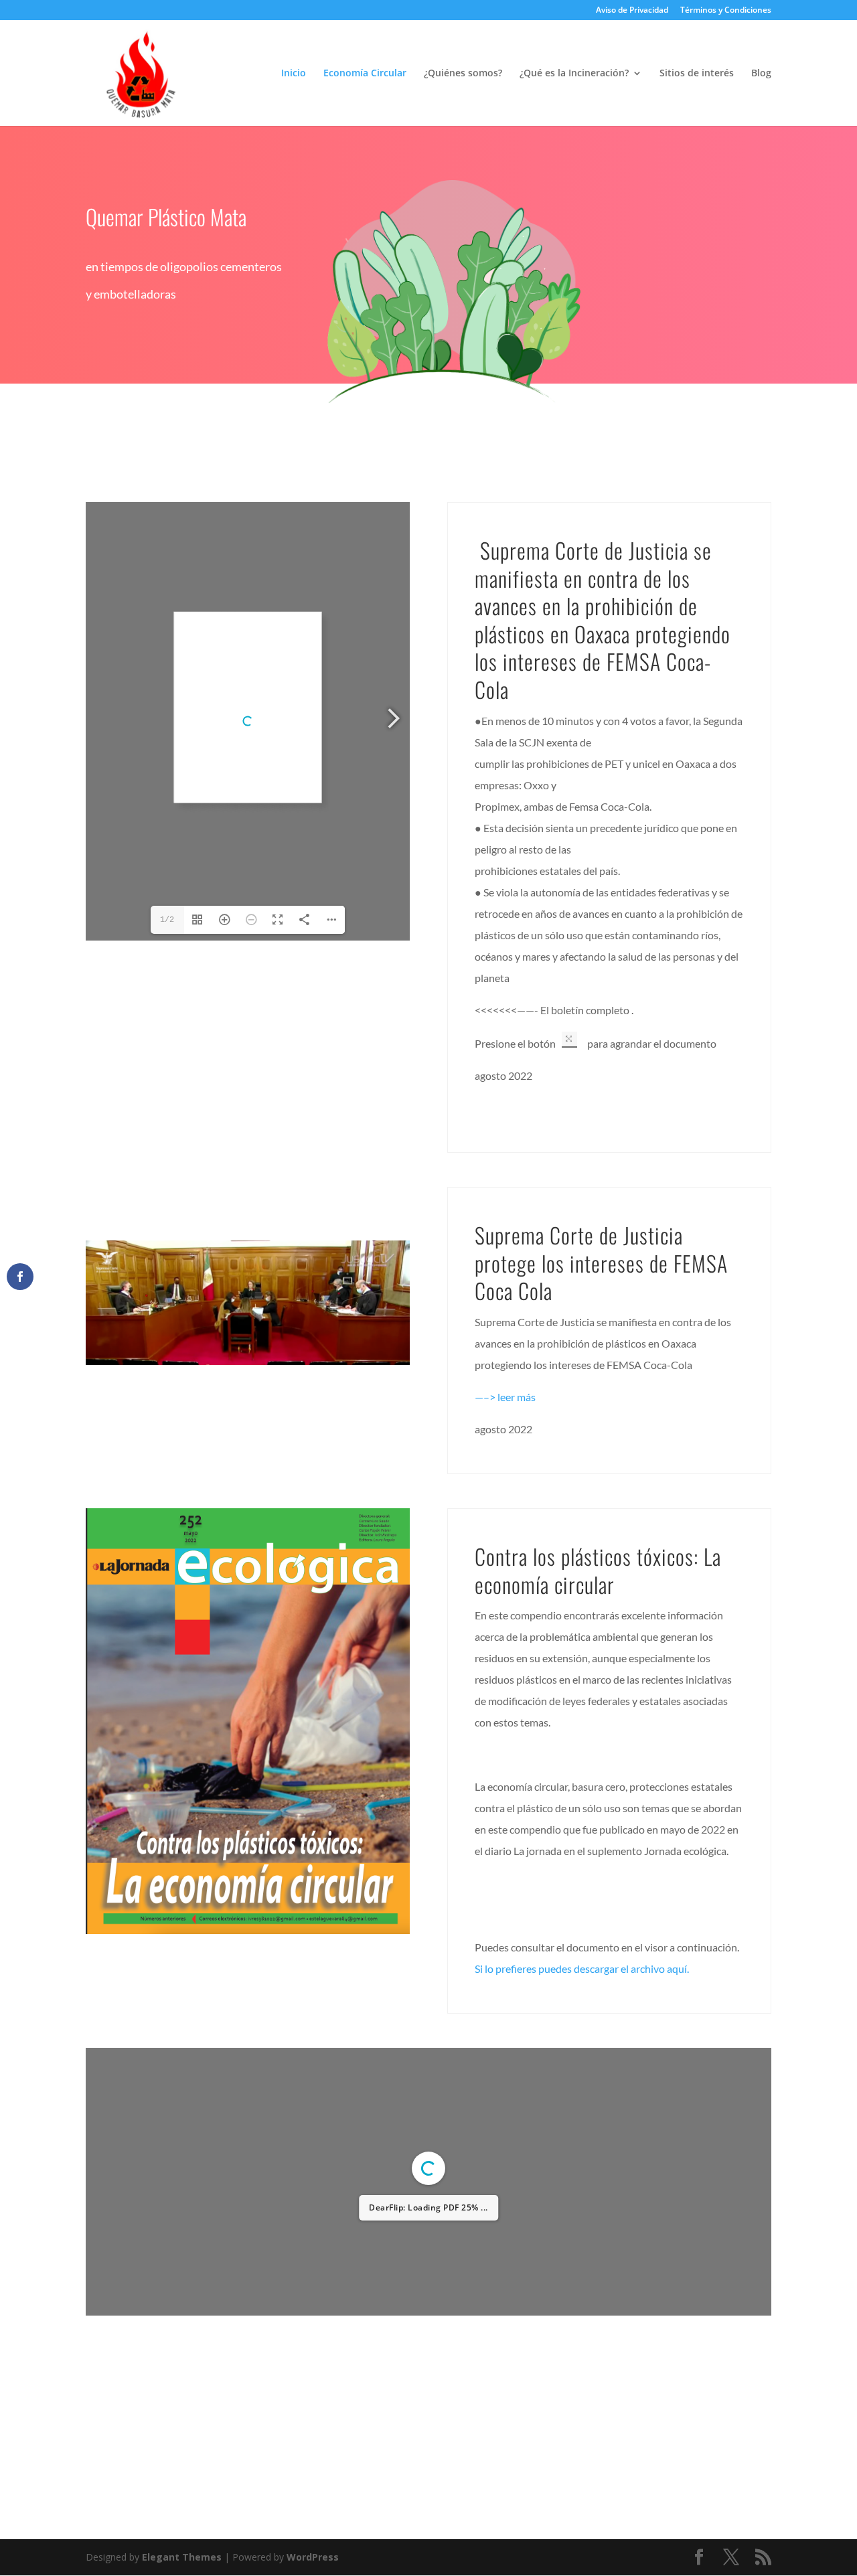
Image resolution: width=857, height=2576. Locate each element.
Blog (761, 74)
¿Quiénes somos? (463, 74)
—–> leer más (505, 1397)
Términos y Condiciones (726, 11)
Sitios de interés (697, 74)
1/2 (167, 920)
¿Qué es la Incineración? (574, 74)
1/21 (348, 2068)
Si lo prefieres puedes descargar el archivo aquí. (582, 1968)
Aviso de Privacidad (632, 11)
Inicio (294, 74)
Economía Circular (365, 74)
